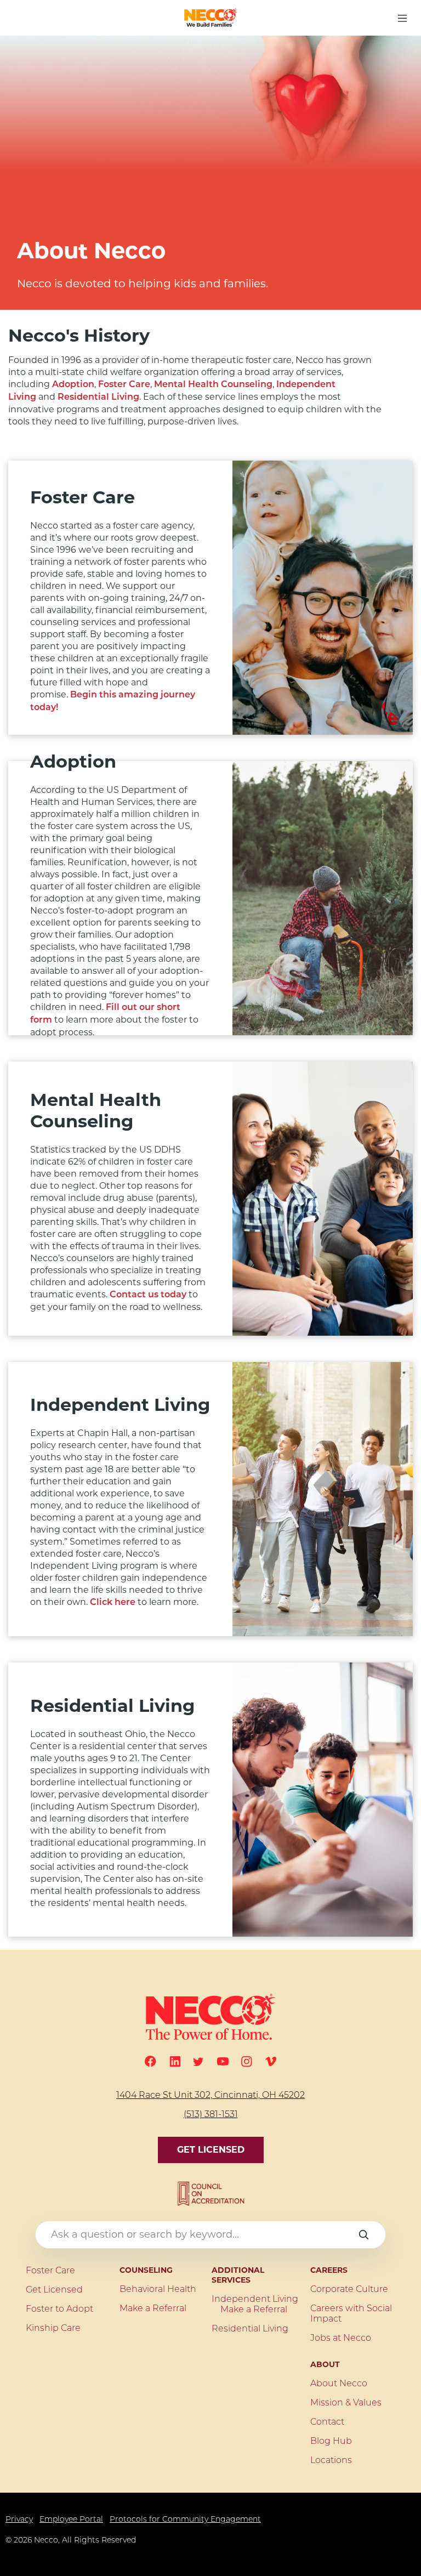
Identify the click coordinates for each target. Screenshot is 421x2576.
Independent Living (255, 2300)
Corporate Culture (349, 2290)
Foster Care (124, 385)
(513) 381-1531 (211, 2115)
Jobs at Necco (341, 2339)
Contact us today (148, 1295)
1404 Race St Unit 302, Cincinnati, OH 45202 (210, 2096)
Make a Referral (153, 2309)
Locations (331, 2461)
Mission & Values (346, 2403)
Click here (113, 1603)
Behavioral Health (158, 2290)
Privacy (19, 2520)
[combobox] (210, 2235)
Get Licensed (211, 2150)
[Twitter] (198, 2062)
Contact (327, 2422)
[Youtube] (223, 2061)
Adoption (73, 385)
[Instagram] (247, 2062)
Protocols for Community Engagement (185, 2520)
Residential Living (98, 398)
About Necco (339, 2384)
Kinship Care (53, 2329)
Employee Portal (71, 2520)
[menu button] (402, 18)
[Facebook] (150, 2061)
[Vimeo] (271, 2061)
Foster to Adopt (59, 2310)
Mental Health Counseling (213, 385)
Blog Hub (331, 2442)
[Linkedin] (175, 2062)
